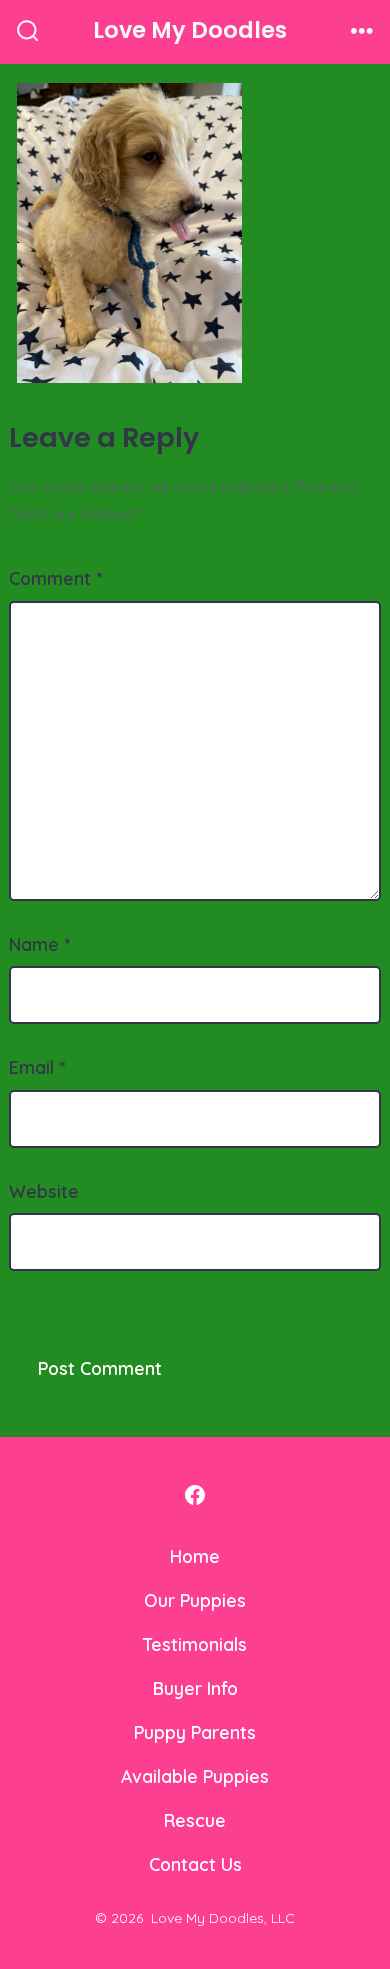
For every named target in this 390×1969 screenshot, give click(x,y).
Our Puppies (195, 1600)
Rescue (195, 1820)
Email (37, 1067)
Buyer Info (195, 1688)
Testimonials (195, 1644)
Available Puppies (195, 1776)
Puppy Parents (195, 1732)
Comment (55, 578)
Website (44, 1191)
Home (195, 1556)
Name (39, 944)
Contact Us (195, 1864)
